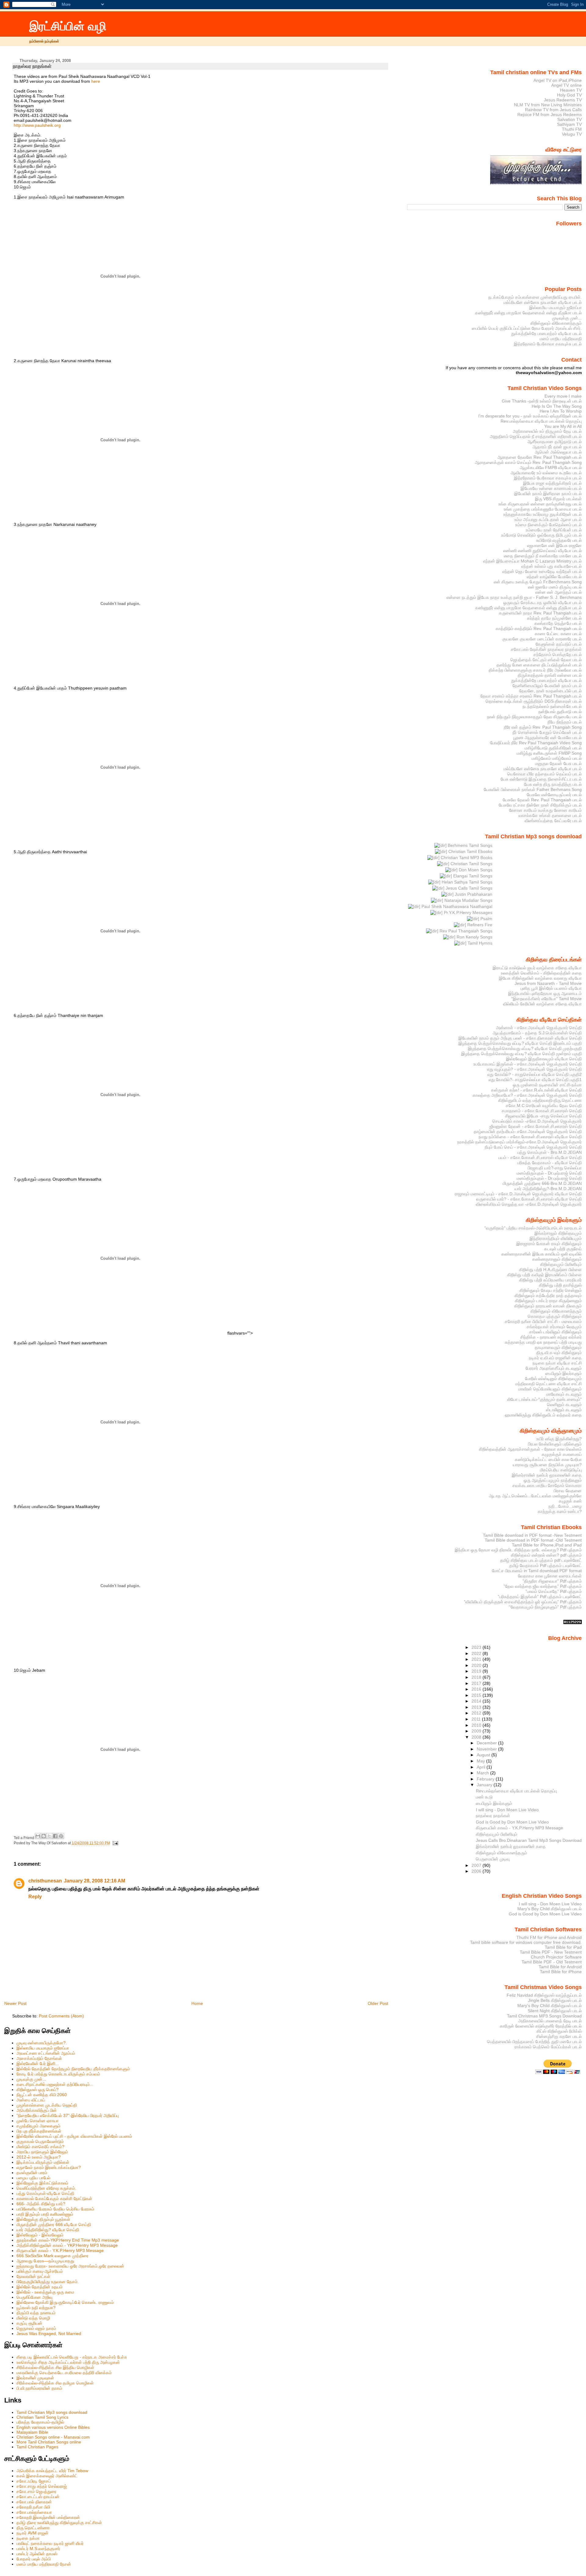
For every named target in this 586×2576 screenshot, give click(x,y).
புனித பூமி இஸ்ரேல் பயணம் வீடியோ (551, 988)
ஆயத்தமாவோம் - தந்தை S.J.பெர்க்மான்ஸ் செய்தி (537, 1033)
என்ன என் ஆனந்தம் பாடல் (559, 592)
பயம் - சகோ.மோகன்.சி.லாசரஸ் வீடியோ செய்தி (540, 1157)
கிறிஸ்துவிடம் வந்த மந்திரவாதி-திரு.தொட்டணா (540, 1100)
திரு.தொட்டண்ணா (33, 2528)
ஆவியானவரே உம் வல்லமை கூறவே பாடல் (546, 473)
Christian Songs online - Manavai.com (53, 2437)
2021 (477, 1659)
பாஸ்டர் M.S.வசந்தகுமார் (38, 2549)
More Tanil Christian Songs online (49, 2442)
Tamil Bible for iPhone (561, 1972)
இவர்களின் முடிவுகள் (35, 2378)
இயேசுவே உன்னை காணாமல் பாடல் (551, 488)
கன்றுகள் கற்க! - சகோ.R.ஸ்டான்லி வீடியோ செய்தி (536, 1090)
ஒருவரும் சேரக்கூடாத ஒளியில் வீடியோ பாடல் (543, 603)
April (482, 1767)
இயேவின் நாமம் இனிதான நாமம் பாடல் (548, 494)
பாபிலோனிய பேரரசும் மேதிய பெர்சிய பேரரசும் (55, 2209)
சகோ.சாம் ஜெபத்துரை (36, 2491)
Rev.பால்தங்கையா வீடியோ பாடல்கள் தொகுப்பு (541, 421)
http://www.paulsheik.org (37, 125)
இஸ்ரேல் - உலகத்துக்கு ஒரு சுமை (45, 2292)
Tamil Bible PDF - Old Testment (552, 1962)
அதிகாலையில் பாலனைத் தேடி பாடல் (550, 2021)
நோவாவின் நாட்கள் (33, 2276)
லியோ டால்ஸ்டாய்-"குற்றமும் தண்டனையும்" (544, 1399)
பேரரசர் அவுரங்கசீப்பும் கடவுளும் (554, 1368)
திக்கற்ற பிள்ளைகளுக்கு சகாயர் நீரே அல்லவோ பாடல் (535, 670)
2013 (477, 1707)
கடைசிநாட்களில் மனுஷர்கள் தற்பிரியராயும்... (55, 2084)
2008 (477, 1737)
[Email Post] (115, 1843)
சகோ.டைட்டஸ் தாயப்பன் (38, 2497)
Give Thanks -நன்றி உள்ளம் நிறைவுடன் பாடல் (542, 401)
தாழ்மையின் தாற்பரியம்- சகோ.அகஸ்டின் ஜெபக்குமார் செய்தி (528, 1131)
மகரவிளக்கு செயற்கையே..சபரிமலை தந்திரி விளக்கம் (64, 2373)
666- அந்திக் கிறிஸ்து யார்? (41, 2204)
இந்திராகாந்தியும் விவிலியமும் (556, 1238)
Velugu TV (572, 134)
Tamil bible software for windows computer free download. (526, 1942)
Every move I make (563, 396)
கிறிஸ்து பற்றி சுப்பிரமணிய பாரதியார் (550, 1280)
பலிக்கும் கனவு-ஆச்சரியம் (40, 2271)
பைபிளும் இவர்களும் (564, 1373)
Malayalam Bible (32, 2432)
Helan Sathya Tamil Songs (466, 882)
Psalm (486, 919)
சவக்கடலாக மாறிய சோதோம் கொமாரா (547, 1485)
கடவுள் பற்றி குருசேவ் (563, 1249)
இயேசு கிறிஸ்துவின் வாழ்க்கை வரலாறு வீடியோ (540, 978)
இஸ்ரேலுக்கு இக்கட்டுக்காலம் (42, 2183)
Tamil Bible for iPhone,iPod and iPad (547, 1545)
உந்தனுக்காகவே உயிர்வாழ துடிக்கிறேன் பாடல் (543, 514)
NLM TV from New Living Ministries (548, 105)
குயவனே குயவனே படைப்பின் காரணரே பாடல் (542, 639)
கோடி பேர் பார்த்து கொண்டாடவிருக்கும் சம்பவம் (58, 2074)
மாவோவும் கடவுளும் (564, 1394)
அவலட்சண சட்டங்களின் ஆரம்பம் (46, 2053)
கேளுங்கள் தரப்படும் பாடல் (559, 644)
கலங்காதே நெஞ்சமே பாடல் (558, 623)
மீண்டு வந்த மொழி (33, 2318)
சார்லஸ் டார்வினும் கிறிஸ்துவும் (555, 1332)
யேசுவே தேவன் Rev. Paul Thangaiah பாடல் (542, 800)
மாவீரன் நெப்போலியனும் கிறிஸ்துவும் (550, 1389)
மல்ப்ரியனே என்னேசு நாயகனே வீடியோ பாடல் (543, 302)
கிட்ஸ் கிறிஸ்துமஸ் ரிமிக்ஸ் (559, 2031)
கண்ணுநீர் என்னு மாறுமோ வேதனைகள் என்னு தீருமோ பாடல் (528, 313)
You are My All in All (563, 426)
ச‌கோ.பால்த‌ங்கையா (34, 2512)
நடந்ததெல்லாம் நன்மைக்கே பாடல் (552, 706)
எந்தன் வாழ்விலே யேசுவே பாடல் (554, 577)
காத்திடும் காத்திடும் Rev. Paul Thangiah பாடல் (539, 629)
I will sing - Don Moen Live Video (507, 1810)
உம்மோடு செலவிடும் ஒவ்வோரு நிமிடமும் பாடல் (541, 535)
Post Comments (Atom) (61, 2016)
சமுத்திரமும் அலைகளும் (38, 2126)
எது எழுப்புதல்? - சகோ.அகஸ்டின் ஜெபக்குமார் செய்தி (534, 1069)
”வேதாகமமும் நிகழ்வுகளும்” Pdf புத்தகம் (545, 1607)
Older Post (378, 2003)
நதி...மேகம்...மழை (565, 1506)
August (484, 1755)
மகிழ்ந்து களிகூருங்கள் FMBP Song (549, 753)
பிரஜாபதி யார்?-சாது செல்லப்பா (555, 1168)
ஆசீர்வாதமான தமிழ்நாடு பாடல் (555, 442)
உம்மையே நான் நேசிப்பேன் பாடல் (554, 530)
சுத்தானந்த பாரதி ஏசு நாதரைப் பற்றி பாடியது (543, 1342)
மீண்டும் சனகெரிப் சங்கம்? (40, 2147)
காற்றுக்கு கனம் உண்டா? (560, 1511)
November (487, 1749)
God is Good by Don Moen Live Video (512, 1822)
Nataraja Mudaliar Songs (468, 900)
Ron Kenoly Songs (474, 937)
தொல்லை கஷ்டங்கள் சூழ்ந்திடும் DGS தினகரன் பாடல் (534, 701)
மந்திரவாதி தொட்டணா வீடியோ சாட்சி (548, 1384)
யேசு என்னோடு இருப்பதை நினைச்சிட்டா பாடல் (541, 779)
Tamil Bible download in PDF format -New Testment (532, 1535)
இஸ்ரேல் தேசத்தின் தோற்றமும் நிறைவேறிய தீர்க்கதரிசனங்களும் (73, 2069)
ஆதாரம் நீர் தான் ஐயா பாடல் (557, 447)
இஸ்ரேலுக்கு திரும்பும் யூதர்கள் (43, 2219)
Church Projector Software (556, 1957)
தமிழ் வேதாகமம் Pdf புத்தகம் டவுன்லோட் (546, 1565)
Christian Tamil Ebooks (470, 851)
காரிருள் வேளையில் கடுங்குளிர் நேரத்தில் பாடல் (541, 2026)
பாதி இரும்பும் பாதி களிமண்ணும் (45, 2214)
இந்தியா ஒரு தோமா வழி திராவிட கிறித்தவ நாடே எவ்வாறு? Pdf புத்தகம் (518, 1550)
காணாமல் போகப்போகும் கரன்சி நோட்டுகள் (54, 2199)
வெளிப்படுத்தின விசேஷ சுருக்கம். (46, 2188)
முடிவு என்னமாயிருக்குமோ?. (42, 2043)
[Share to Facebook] (55, 1836)
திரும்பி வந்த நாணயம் (36, 2313)
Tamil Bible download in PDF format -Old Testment (533, 1540)
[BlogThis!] (44, 1836)
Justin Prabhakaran (473, 894)
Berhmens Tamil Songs (469, 845)
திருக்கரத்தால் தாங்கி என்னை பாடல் (550, 675)
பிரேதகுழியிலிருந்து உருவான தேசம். (48, 2282)
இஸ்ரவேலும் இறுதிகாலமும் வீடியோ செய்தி (544, 1059)
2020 (477, 1665)
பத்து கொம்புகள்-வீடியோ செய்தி (45, 2193)
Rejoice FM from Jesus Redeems (550, 115)
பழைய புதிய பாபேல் (33, 2178)
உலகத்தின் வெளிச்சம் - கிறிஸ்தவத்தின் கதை (541, 973)
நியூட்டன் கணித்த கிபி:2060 (42, 2095)
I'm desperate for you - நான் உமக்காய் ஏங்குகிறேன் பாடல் (530, 416)
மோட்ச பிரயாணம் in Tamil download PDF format (537, 1571)
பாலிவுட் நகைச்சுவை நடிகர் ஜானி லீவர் (50, 2543)
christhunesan (45, 1881)
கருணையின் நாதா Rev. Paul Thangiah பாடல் (540, 613)
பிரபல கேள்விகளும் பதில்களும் (555, 1444)
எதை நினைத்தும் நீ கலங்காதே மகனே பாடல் (543, 556)
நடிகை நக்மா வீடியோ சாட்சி (557, 1363)
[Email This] (38, 1836)
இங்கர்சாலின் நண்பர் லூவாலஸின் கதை (547, 1475)
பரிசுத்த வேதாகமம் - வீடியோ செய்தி (550, 1163)
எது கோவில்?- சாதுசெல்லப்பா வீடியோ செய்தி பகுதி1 (535, 1080)
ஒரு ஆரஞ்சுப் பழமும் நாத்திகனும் (553, 1480)
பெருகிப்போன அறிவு (34, 2297)
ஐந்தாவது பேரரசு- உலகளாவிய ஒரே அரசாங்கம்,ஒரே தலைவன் (70, 2266)
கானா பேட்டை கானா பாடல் (558, 634)
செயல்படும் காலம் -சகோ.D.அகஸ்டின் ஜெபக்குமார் (537, 1121)
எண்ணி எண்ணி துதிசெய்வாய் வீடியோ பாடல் (543, 551)
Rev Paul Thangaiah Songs (465, 931)
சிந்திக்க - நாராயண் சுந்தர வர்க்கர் (551, 1337)
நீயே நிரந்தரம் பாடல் (565, 722)
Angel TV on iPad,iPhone (558, 80)
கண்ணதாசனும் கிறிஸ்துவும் (557, 1259)
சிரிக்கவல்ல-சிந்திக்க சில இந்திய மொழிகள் (55, 2367)
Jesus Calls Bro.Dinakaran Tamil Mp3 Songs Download (529, 1840)
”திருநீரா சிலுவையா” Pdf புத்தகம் (552, 1581)
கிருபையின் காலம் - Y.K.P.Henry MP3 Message (60, 2250)
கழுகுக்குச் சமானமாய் (562, 1454)
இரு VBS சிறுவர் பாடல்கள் (558, 499)
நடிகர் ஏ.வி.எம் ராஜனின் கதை (555, 1358)
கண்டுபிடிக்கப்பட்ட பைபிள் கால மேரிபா (548, 1459)
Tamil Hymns (479, 943)
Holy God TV (569, 95)
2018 (477, 1677)
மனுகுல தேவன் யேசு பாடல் (558, 763)
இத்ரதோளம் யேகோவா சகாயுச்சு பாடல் (548, 344)
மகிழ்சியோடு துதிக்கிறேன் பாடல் (553, 748)
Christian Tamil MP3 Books (466, 858)
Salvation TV (570, 119)
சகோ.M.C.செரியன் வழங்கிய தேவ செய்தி (544, 1106)
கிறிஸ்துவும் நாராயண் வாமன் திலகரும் (548, 1306)
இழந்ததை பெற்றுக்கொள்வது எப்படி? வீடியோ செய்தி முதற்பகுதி (525, 1048)
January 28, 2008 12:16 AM (94, 1881)
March (483, 1773)
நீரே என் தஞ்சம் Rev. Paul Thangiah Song (543, 727)
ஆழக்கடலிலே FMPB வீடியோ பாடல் (551, 468)
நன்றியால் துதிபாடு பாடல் (560, 712)
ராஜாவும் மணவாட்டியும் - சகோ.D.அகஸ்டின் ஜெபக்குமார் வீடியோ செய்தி (518, 1194)
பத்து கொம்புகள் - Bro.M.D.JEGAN (550, 1152)
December (487, 1743)
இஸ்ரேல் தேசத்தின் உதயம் (40, 2287)
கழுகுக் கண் (570, 1501)
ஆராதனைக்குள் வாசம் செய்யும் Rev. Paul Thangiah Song (528, 462)
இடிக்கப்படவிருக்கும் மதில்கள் (43, 2162)
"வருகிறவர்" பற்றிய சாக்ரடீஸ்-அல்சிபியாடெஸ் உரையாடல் (533, 1228)
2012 (477, 1713)
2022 (477, 1653)
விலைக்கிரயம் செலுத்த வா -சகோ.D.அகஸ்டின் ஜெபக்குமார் (529, 1204)
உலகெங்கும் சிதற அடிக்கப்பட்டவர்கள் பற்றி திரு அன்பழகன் (68, 2362)
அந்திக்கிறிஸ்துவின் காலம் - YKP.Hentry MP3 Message (67, 2245)
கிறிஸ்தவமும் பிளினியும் (561, 1264)
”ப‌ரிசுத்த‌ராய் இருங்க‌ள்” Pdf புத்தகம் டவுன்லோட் (540, 1597)
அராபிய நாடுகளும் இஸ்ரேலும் (42, 2152)
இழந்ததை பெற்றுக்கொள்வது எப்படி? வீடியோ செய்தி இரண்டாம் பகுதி (520, 1043)
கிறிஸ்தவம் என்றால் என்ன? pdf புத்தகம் (546, 1555)
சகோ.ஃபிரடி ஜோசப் (34, 2481)
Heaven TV (571, 90)
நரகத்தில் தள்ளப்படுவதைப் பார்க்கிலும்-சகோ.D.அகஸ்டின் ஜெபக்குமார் (519, 1142)
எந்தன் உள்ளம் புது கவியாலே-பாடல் (552, 566)
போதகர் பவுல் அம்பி (34, 2559)
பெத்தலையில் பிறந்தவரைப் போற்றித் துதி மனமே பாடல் (534, 2042)
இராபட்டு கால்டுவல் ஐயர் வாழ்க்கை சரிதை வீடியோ (537, 968)
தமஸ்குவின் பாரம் (32, 2173)
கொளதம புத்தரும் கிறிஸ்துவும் (555, 1316)
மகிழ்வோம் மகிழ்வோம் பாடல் (557, 758)
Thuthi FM (572, 129)
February (486, 1779)
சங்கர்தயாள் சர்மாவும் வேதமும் (554, 1327)
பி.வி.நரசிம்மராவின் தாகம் (39, 2388)
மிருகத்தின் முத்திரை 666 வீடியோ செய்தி (54, 2224)
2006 (477, 1871)
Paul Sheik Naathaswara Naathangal (456, 906)
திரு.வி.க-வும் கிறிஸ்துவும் (559, 1353)
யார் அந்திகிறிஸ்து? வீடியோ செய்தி (48, 2230)
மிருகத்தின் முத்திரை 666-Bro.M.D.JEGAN (542, 1183)
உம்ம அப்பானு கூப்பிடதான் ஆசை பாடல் (548, 519)
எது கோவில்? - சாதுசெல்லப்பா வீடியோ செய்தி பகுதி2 (535, 1074)
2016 (477, 1689)
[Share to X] (49, 1836)
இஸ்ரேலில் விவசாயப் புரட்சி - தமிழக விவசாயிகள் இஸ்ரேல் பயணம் (74, 2136)
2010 (477, 1725)
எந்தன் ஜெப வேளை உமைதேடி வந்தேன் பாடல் (542, 571)
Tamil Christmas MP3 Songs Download (544, 2016)
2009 (477, 1731)
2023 (477, 1647)
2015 (477, 1695)
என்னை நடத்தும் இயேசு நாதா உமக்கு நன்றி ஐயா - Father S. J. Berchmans (514, 597)
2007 (477, 1865)
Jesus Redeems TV (563, 100)
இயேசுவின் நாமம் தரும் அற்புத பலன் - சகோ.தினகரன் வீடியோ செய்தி (520, 1038)
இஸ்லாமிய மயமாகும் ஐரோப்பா (43, 2048)
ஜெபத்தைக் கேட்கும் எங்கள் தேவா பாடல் (546, 660)
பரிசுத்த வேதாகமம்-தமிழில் (40, 2422)
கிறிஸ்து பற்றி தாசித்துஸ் (560, 1285)
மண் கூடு (484, 1797)
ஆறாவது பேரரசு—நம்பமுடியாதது (45, 2261)
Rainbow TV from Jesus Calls (553, 110)
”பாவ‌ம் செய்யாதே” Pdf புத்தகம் (554, 1591)
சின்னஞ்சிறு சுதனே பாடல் (559, 2036)
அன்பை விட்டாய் (31, 2100)
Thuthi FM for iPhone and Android (549, 1937)
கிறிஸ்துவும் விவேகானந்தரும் (556, 323)
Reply (35, 1897)
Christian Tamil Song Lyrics (42, 2417)
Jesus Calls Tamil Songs (468, 888)
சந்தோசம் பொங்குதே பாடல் (558, 654)
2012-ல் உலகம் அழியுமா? (39, 2157)
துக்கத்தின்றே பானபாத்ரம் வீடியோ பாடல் (546, 333)
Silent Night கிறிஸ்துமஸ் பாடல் (555, 2011)
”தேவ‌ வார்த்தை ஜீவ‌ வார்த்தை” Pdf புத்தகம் (543, 1586)
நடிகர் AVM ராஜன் (33, 2533)
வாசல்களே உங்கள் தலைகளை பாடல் (550, 815)
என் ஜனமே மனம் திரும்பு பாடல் (555, 587)
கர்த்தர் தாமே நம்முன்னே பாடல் (554, 618)
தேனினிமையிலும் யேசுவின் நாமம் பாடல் (547, 686)
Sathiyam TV (569, 124)
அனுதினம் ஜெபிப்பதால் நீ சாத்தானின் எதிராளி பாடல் (536, 436)
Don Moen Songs (475, 870)
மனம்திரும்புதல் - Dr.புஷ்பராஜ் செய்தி (549, 1173)
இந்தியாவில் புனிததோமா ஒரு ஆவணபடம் (545, 993)
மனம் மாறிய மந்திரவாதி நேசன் (44, 2564)
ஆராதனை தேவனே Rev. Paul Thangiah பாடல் (540, 457)
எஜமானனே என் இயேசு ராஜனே (554, 545)
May (481, 1761)
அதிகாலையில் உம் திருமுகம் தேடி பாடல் (547, 431)
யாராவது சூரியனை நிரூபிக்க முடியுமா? (547, 1465)
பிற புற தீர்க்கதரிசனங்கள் (39, 2131)
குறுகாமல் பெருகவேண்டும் (40, 2141)
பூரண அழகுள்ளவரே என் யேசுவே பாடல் (548, 738)
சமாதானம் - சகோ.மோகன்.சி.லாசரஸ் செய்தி (542, 1111)
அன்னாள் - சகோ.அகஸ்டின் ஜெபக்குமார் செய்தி (539, 1028)
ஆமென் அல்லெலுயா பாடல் (558, 452)
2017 (477, 1683)
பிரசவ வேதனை (568, 1491)
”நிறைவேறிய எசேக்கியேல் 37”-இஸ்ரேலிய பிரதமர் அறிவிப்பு (68, 2115)
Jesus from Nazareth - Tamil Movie (548, 983)
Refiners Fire (479, 925)
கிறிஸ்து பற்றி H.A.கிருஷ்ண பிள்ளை (550, 1270)
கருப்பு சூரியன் (29, 2323)
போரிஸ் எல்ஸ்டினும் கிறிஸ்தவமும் (553, 1379)
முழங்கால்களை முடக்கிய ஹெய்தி (47, 2105)
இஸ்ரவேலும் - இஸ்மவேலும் (40, 2235)
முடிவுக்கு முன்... (31, 2079)
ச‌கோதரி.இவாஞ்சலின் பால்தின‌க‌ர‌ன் (48, 2517)
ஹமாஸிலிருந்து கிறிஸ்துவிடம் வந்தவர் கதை (543, 1415)
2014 (477, 1701)
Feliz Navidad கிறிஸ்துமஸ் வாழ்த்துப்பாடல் (544, 1995)
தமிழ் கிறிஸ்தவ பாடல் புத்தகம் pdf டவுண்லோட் (541, 1560)
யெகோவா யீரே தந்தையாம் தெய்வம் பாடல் (544, 774)
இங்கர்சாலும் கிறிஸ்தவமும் (558, 1233)
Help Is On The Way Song (557, 406)
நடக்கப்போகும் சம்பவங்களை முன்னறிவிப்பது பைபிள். (535, 297)
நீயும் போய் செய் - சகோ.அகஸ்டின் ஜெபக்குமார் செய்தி (533, 1147)
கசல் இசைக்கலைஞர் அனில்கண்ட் (47, 2476)
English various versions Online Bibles (53, 2427)
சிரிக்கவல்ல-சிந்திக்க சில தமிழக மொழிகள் (55, 2383)
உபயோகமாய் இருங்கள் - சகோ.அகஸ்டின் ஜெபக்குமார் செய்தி (528, 1064)
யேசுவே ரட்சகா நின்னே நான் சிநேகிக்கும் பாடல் (540, 805)
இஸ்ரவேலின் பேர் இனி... (38, 2064)
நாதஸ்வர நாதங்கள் (32, 66)
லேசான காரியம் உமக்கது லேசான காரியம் (545, 810)
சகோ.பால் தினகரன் (34, 2502)
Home (197, 2003)
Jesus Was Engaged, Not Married (49, 2334)
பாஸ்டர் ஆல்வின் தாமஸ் (37, 2554)
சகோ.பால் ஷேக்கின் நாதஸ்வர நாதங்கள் (546, 649)
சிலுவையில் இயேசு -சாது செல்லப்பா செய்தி (543, 1116)
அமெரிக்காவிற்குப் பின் (37, 2110)
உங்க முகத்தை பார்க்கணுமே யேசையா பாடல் (543, 509)
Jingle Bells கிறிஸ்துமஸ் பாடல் (555, 2000)
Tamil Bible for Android (560, 1967)
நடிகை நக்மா (28, 2538)
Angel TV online (566, 85)
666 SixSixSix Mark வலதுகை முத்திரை (52, 2256)
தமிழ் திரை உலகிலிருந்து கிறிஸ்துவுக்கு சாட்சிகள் (59, 2523)
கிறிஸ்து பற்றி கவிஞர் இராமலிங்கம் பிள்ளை (544, 1275)
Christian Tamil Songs (471, 864)
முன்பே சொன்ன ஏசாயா (38, 2121)
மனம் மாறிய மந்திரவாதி (561, 339)
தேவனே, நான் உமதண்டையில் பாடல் (550, 691)
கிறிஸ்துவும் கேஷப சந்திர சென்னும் (551, 1290)
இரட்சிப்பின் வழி (68, 26)
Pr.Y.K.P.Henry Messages (467, 913)
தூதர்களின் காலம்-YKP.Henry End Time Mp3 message (68, 2240)
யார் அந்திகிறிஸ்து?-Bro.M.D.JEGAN (548, 1189)
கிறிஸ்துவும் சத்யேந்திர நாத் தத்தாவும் (548, 1295)
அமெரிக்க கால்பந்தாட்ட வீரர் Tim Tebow (52, 2471)
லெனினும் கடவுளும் (564, 1405)
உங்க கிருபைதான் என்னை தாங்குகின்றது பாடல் (540, 504)
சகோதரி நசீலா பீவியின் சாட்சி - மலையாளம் (543, 1321)
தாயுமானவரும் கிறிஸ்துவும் (558, 1347)
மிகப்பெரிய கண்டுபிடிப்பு (561, 1470)
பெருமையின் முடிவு (493, 1859)
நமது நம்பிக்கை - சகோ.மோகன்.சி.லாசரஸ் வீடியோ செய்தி (530, 1137)
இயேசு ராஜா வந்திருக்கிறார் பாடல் (552, 483)
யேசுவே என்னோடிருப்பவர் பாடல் (554, 795)
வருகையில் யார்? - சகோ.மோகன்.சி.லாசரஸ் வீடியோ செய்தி (529, 1199)
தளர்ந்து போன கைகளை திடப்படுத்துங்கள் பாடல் (539, 665)
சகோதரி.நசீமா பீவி (33, 2507)
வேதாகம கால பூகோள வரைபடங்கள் (550, 1576)
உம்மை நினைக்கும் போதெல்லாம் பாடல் (548, 525)
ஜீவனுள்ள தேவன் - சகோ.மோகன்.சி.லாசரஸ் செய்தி (536, 1126)
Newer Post (15, 2003)
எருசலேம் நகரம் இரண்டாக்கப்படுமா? (49, 2167)
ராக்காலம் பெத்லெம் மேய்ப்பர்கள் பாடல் (548, 2047)
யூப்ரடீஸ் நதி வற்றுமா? (36, 2308)
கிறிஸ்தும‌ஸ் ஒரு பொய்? (38, 2090)
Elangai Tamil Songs (472, 876)
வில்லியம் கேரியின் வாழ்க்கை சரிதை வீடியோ (542, 1004)
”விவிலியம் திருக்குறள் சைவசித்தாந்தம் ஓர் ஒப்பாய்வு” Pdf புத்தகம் (523, 1602)
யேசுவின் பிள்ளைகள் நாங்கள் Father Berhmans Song (533, 789)
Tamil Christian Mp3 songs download (52, 2412)
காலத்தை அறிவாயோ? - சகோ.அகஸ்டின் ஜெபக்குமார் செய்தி (527, 1095)
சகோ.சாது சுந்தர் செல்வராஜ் (42, 2486)
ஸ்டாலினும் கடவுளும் (564, 1410)
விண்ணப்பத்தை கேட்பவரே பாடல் (553, 821)
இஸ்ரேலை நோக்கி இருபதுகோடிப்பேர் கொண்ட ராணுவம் (65, 2302)
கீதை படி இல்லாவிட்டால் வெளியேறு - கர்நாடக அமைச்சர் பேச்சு (72, 2357)
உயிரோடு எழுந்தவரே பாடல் (559, 540)
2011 (477, 1719)
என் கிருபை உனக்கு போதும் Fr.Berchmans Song (538, 582)
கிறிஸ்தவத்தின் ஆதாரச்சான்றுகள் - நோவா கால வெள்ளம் (530, 1449)
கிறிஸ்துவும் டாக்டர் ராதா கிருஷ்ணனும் (548, 1301)
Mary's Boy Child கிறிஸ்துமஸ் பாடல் (550, 1909)
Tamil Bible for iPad (563, 1947)
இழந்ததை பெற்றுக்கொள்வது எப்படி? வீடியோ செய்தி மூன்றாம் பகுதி (521, 1054)
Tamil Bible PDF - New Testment (551, 1952)
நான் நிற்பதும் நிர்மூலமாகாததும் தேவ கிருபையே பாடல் (534, 717)
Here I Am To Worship (561, 411)
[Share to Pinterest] (61, 1836)
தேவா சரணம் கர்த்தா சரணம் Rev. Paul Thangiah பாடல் (531, 696)
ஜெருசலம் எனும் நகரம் (36, 2328)
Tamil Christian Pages (37, 2447)
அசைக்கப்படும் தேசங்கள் (39, 2058)
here (96, 81)
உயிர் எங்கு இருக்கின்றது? (559, 1439)
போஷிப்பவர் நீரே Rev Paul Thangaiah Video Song (536, 743)
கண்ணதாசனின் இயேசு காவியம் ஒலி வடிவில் (542, 1254)
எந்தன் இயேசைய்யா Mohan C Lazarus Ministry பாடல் (532, 561)
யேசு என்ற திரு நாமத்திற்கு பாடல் (553, 784)
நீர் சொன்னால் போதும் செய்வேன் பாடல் (547, 732)
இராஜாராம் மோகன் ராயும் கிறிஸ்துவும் (549, 1244)
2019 (477, 1671)
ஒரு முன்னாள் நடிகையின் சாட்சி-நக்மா (547, 1085)
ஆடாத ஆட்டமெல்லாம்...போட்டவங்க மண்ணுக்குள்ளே (535, 1496)
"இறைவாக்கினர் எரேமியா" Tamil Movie (546, 999)
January (485, 1785)
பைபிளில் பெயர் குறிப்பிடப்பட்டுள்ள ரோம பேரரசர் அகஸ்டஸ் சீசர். (527, 328)
